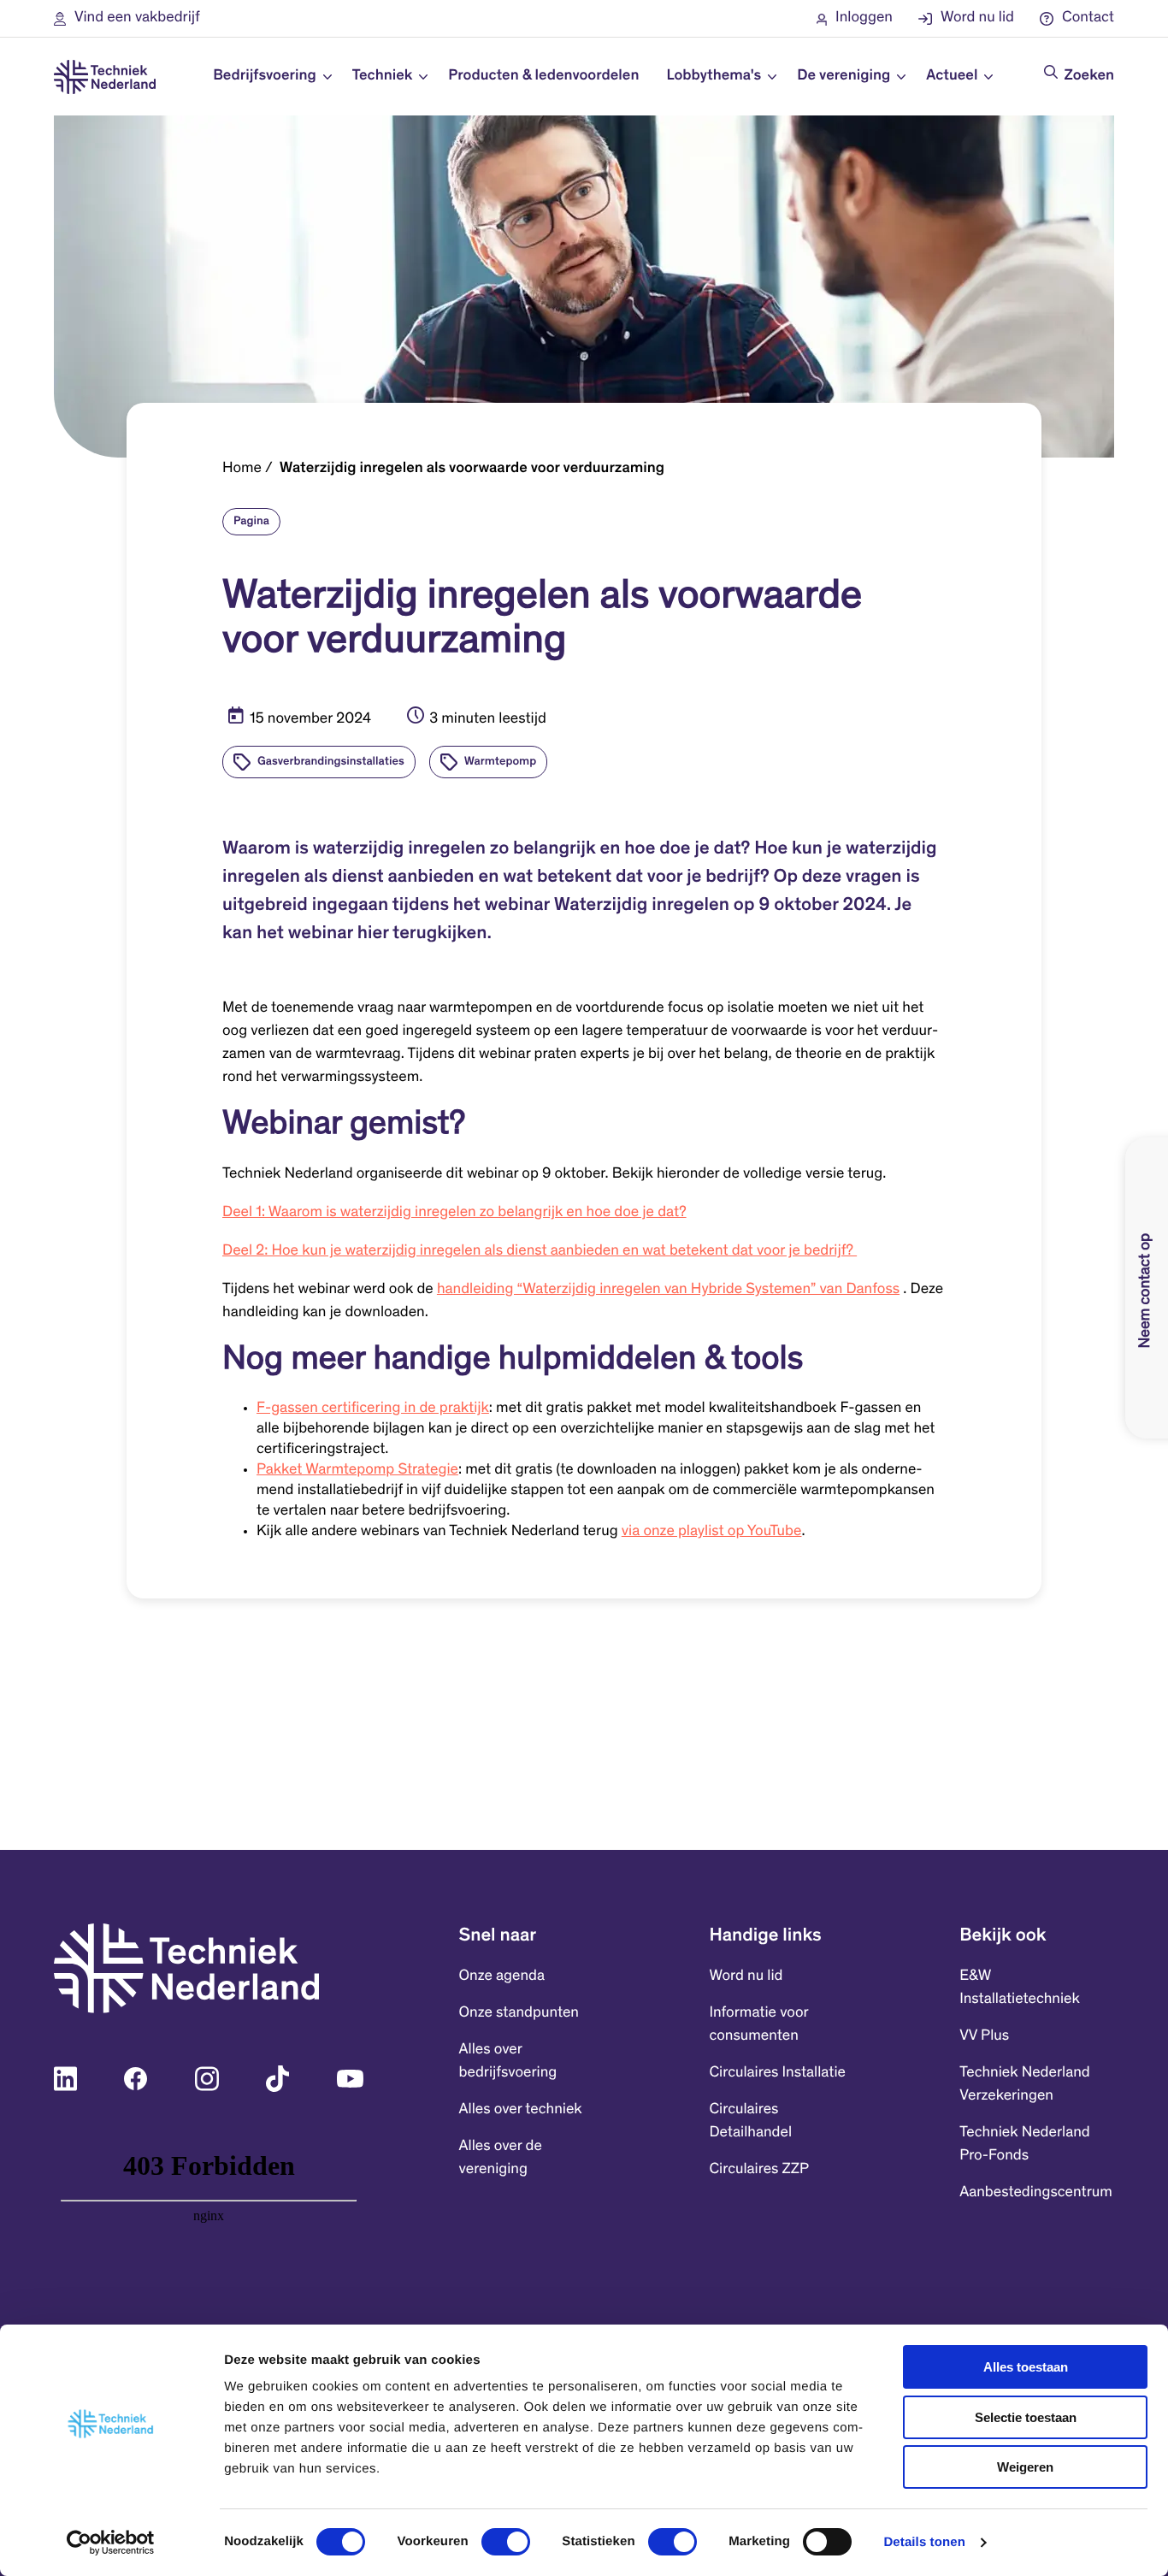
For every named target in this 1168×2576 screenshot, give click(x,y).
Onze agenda (502, 1976)
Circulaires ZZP (759, 2170)
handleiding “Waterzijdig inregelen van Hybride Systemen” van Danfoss (668, 1290)
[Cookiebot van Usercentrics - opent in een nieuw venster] (111, 2543)
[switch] (506, 2542)
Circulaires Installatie (777, 2073)
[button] (127, 18)
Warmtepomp (500, 762)
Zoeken (1089, 76)
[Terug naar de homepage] (105, 77)
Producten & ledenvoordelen (543, 76)
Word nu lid (746, 1976)
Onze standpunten (519, 2013)
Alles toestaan (1026, 2367)
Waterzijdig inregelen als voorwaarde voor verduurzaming (472, 469)
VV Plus (984, 2036)
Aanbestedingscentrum (1036, 2193)
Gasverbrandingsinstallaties (331, 762)
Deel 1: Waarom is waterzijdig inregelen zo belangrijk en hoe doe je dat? (454, 1213)
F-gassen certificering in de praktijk (373, 1409)
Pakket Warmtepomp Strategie (357, 1470)
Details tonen (924, 2542)
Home (242, 469)
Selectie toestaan (1026, 2417)
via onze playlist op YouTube (712, 1532)
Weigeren (1025, 2467)
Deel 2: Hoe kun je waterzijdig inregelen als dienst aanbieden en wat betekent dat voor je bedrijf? (540, 1251)
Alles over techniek (521, 2110)
